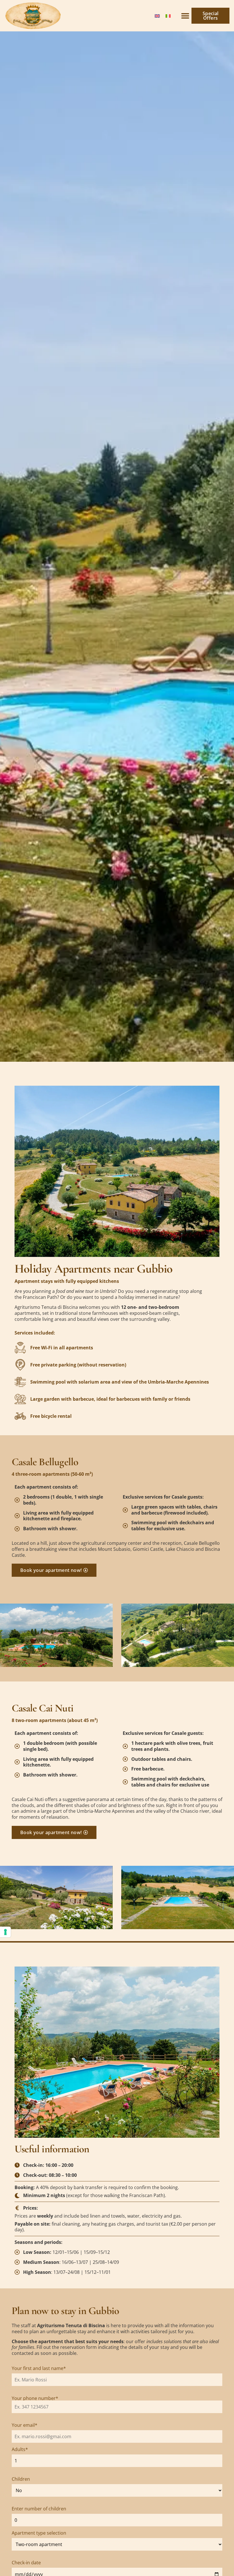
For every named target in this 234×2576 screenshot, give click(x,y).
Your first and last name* (39, 2368)
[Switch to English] (157, 16)
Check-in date (26, 2563)
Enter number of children (39, 2509)
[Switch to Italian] (168, 16)
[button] (185, 16)
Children (21, 2479)
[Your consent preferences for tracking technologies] (5, 1932)
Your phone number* (35, 2398)
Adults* (20, 2449)
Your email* (25, 2425)
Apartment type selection (39, 2533)
